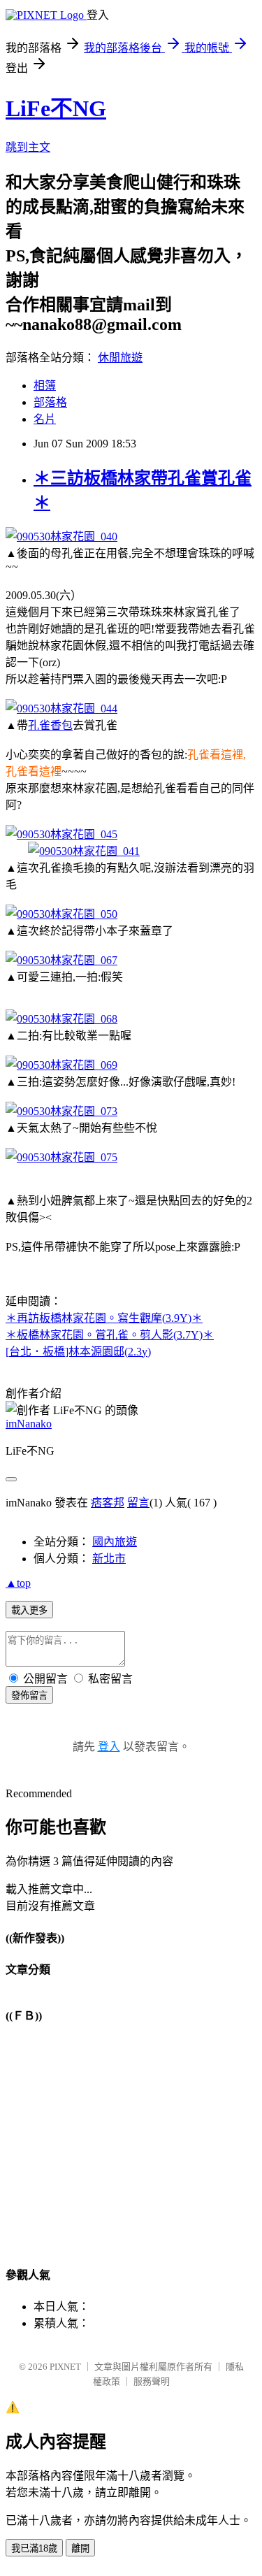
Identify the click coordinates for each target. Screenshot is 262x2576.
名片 (45, 419)
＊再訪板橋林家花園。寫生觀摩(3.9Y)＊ (104, 1318)
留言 (138, 1503)
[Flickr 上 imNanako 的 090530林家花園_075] (61, 1157)
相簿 (45, 386)
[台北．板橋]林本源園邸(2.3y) (78, 1352)
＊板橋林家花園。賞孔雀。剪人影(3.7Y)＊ (110, 1335)
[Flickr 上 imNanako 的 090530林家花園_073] (61, 1111)
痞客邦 (108, 1503)
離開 (80, 2548)
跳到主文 (28, 147)
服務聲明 (152, 2381)
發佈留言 (29, 1696)
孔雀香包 (50, 725)
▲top (18, 1583)
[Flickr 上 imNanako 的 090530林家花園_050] (61, 914)
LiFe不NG (56, 108)
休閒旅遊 (120, 358)
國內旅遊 (115, 1542)
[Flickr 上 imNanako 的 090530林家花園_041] (84, 851)
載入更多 (29, 1610)
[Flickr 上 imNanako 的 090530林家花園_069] (61, 1065)
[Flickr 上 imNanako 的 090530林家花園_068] (61, 1019)
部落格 (50, 402)
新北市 (109, 1559)
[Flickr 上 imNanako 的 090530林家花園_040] (61, 537)
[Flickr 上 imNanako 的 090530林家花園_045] (61, 834)
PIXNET (65, 2367)
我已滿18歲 (34, 2548)
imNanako (29, 1424)
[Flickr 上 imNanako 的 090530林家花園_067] (61, 960)
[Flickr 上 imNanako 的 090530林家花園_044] (61, 708)
